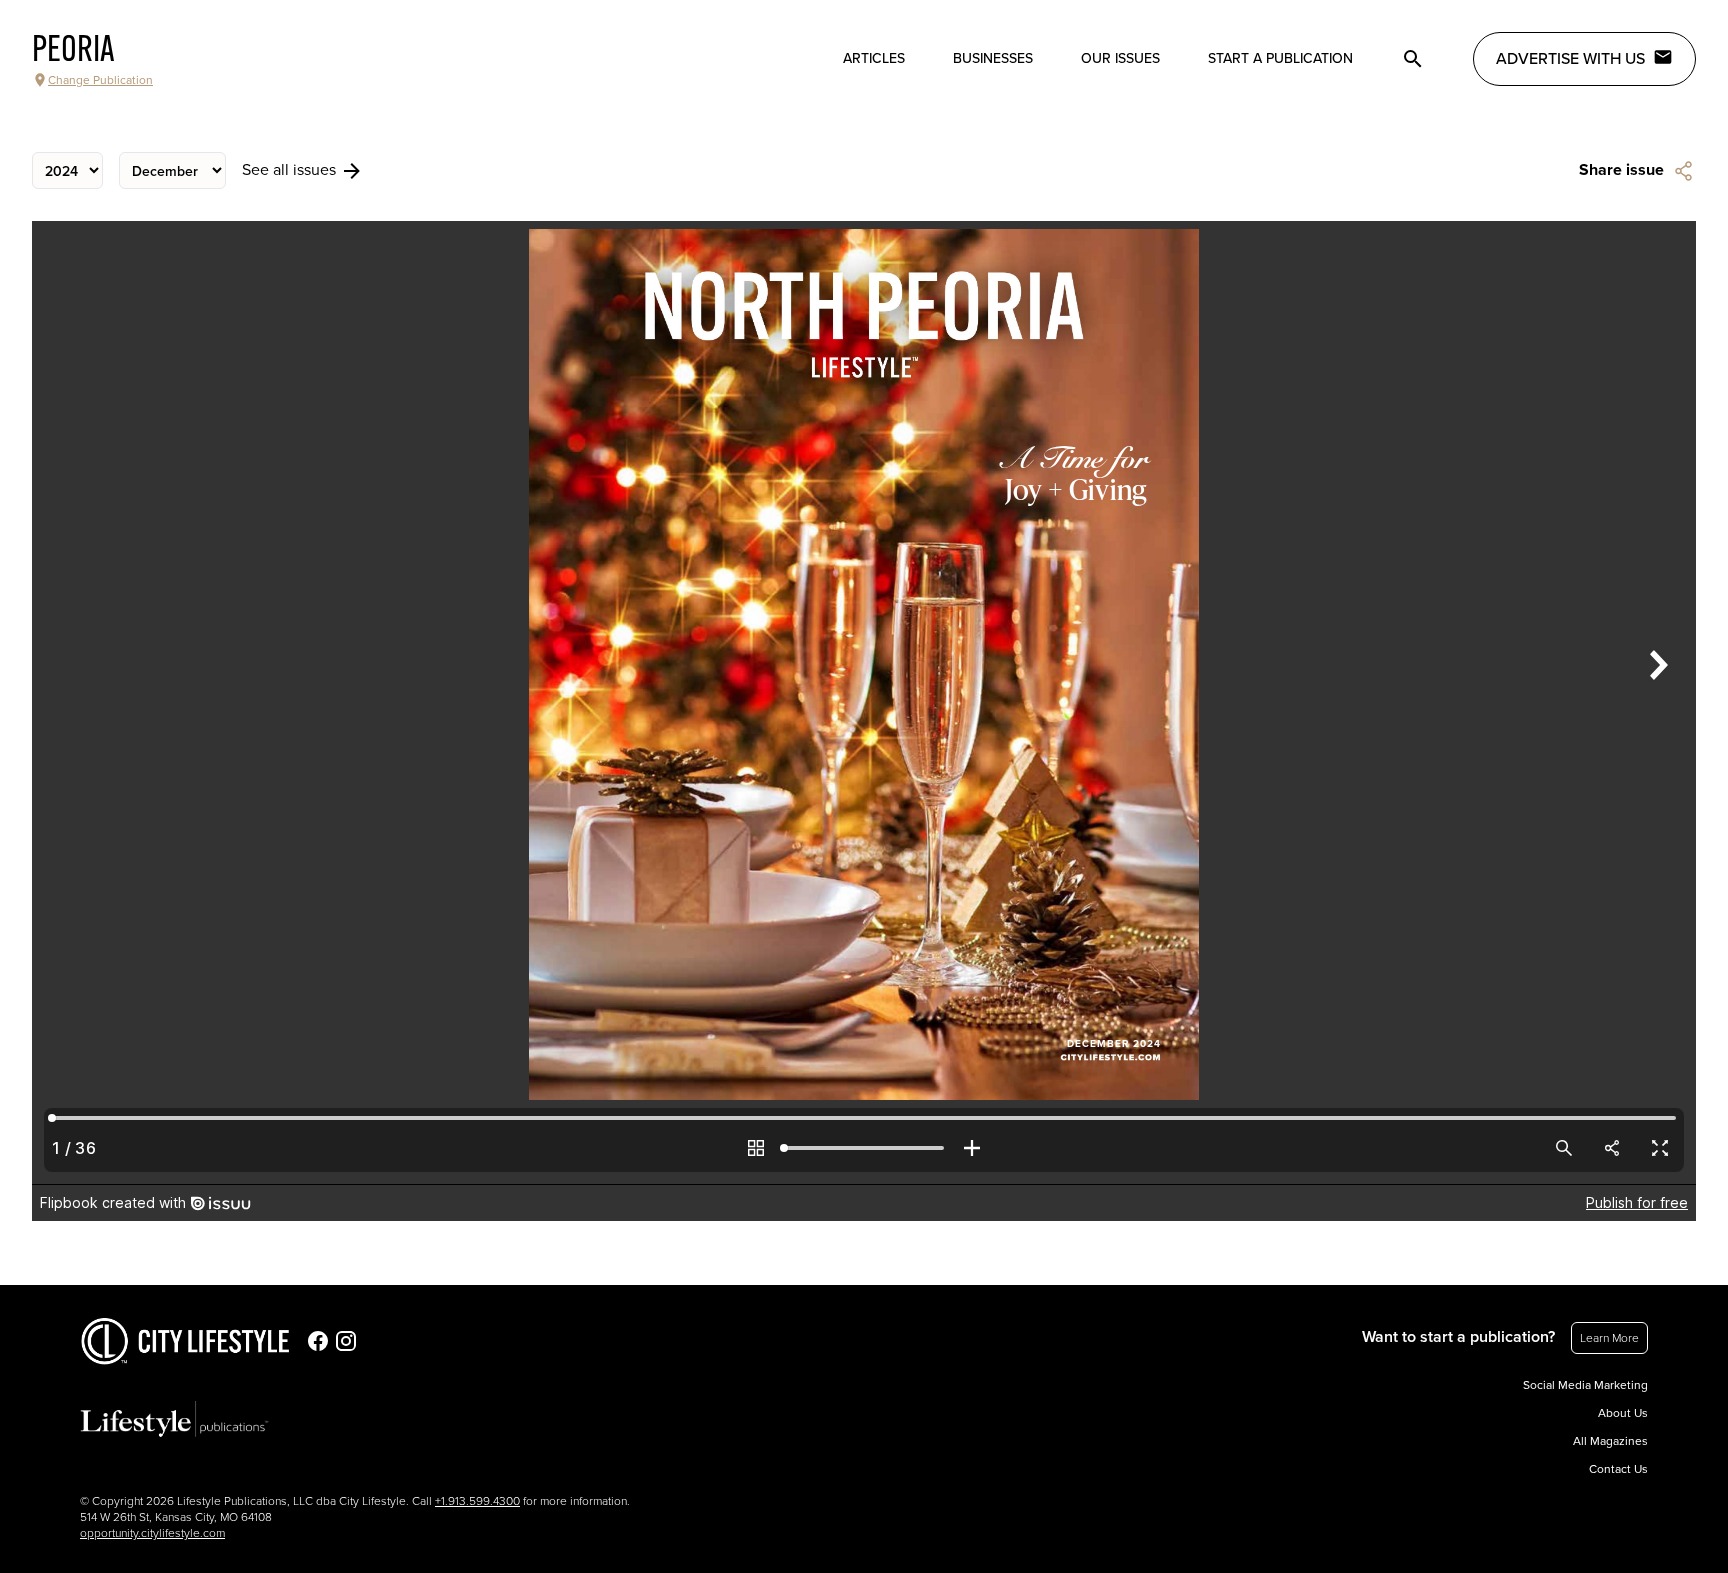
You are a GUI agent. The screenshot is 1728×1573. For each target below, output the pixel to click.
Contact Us (1618, 1469)
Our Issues (1120, 58)
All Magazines (1610, 1441)
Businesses (993, 58)
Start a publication (1280, 58)
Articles (874, 58)
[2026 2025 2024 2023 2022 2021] (67, 170)
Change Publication (100, 80)
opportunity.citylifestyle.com (152, 1533)
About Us (1623, 1413)
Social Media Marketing (1585, 1385)
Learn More (1609, 1338)
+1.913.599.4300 (477, 1501)
